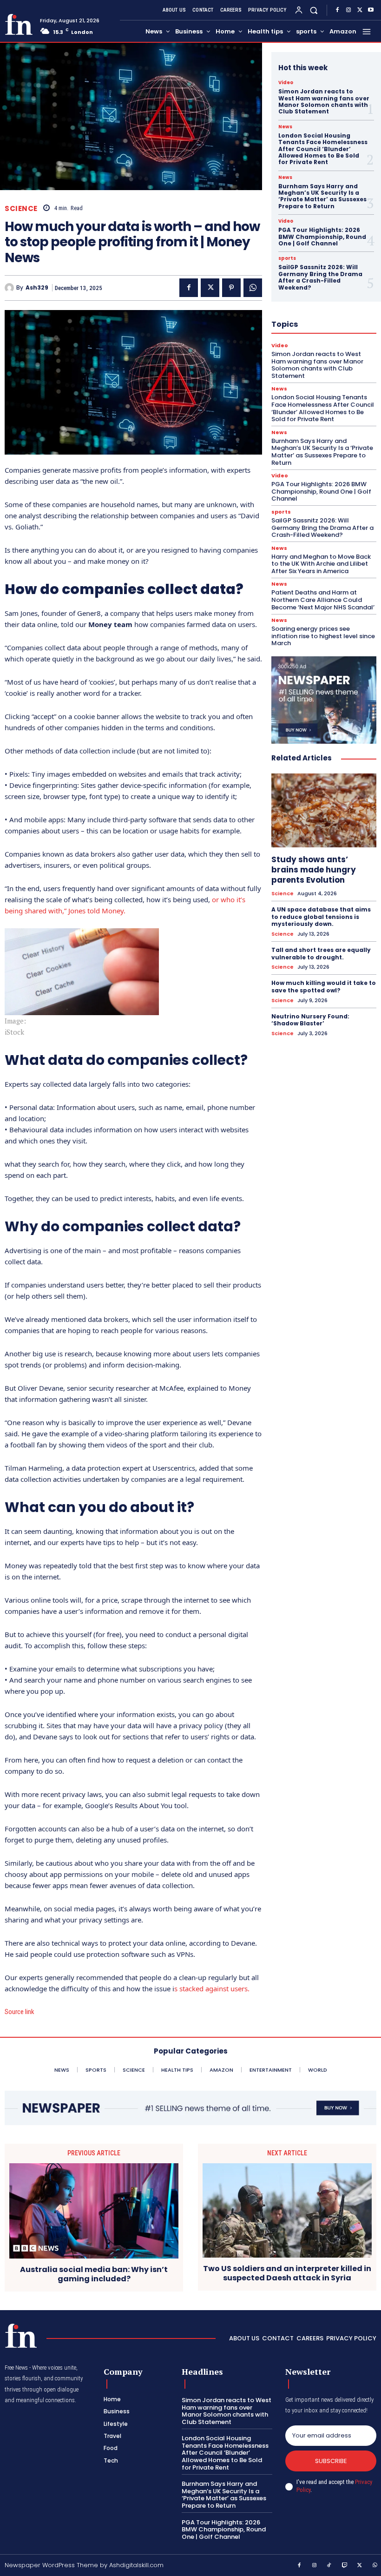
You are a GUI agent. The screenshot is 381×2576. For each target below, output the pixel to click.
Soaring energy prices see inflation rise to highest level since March (323, 636)
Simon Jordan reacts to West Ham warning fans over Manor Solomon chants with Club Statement (324, 101)
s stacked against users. (212, 1988)
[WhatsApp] (253, 288)
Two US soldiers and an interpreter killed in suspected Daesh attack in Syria (287, 2273)
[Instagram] (348, 10)
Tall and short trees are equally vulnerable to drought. (321, 954)
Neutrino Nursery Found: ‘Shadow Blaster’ (310, 1020)
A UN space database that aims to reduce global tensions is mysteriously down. (321, 917)
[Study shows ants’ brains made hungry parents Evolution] (324, 810)
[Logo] (19, 24)
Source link (20, 2012)
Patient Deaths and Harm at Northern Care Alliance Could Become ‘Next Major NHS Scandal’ (323, 600)
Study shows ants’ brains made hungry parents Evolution (314, 870)
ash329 (37, 288)
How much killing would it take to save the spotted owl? (324, 987)
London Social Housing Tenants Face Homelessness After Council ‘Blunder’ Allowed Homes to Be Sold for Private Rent (323, 149)
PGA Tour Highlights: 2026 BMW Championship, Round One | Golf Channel (322, 237)
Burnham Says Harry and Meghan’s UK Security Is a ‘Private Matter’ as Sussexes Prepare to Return (322, 196)
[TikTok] (329, 2566)
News (285, 127)
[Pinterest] (231, 288)
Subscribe (331, 2461)
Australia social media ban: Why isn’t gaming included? (94, 2274)
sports (287, 258)
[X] (360, 10)
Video (286, 83)
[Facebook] (337, 10)
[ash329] (10, 288)
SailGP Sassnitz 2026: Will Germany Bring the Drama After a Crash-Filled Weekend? (320, 277)
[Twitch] (345, 2566)
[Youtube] (371, 10)
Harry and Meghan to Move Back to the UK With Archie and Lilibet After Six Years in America (321, 564)
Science (21, 208)
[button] (314, 10)
